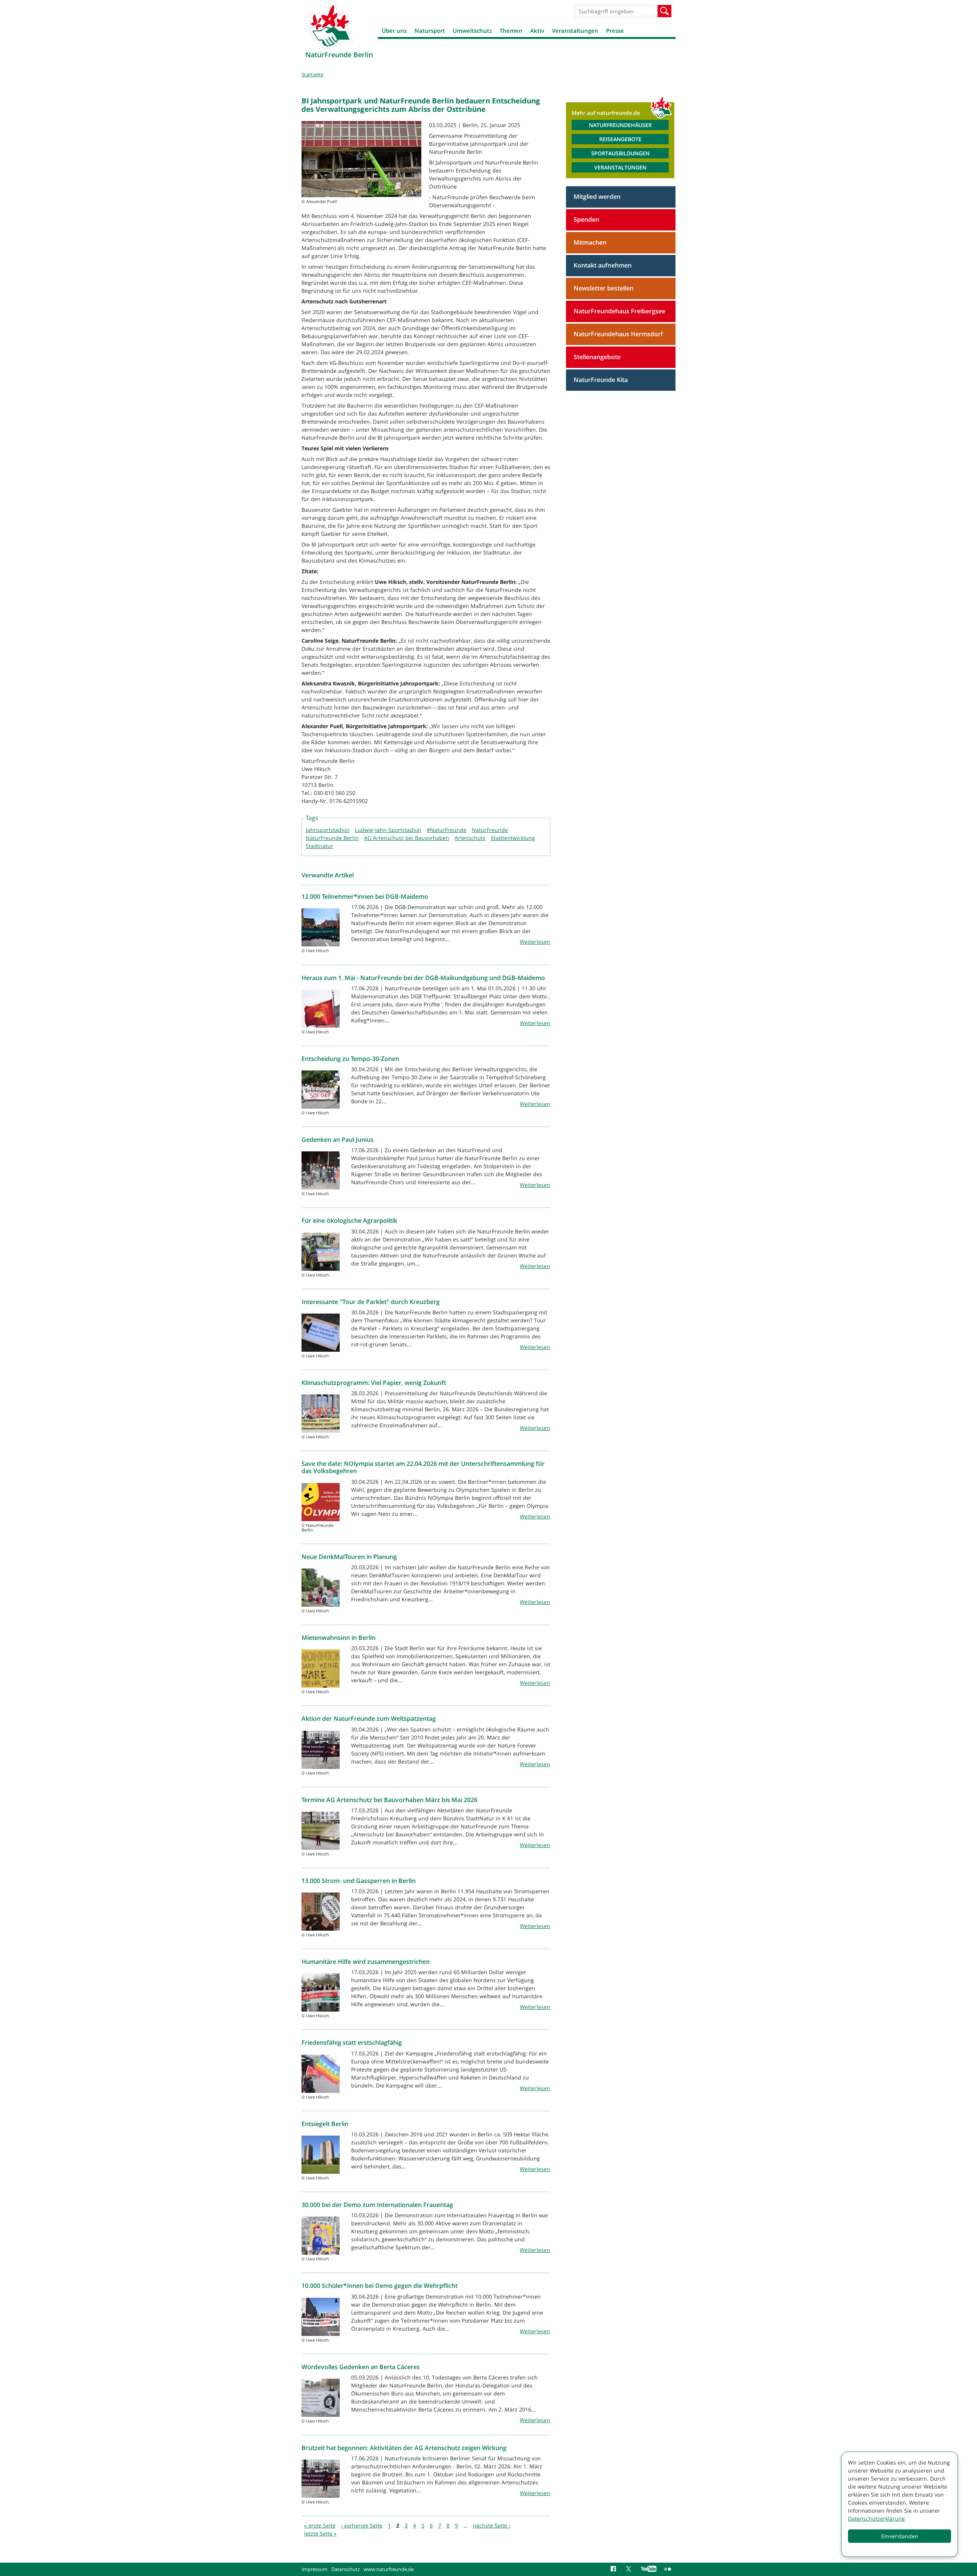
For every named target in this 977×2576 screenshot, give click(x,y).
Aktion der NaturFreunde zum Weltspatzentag (369, 1718)
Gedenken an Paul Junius (338, 1140)
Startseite (312, 74)
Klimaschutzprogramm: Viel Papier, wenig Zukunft (374, 1383)
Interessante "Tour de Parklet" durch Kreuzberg (371, 1302)
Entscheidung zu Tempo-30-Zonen (350, 1059)
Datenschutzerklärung (876, 2519)
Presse (615, 31)
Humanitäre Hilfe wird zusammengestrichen (366, 1962)
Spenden (586, 219)
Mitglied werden (597, 197)
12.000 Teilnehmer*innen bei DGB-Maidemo (365, 896)
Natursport (430, 31)
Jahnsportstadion (328, 830)
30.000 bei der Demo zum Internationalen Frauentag (377, 2205)
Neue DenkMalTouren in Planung (349, 1557)
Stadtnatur (319, 846)
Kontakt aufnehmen (603, 265)
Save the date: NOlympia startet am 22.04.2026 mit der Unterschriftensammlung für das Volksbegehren (423, 1467)
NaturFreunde (490, 830)
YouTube (649, 2569)
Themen (511, 31)
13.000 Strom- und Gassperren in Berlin (359, 1881)
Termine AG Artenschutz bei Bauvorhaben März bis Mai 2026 (389, 1800)
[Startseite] (330, 26)
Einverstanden (900, 2536)
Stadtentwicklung (513, 838)
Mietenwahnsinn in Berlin (339, 1638)
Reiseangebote (620, 139)
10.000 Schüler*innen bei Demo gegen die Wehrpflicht (380, 2286)
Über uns (394, 31)
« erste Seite (320, 2525)
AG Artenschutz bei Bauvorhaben (407, 838)
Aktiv (537, 31)
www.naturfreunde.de (389, 2569)
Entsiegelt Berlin (325, 2124)
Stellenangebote (597, 357)
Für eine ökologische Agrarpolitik (349, 1220)
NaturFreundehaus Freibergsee (619, 311)
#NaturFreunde (447, 830)
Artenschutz (470, 838)
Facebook (614, 2569)
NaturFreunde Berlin (332, 838)
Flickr (668, 2569)
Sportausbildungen (620, 153)
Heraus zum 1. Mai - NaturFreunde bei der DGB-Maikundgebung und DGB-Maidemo (423, 978)
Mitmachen (590, 242)
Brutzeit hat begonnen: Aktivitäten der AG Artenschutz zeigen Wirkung (404, 2448)
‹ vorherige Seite (362, 2525)
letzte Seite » (320, 2533)
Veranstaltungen (575, 31)
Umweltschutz (472, 31)
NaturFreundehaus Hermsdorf (618, 334)
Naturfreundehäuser (620, 125)
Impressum (314, 2569)
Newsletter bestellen (604, 288)
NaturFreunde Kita (601, 380)
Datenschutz (346, 2569)
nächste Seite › (492, 2525)
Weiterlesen (535, 942)
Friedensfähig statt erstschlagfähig (352, 2042)
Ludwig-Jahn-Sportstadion (388, 830)
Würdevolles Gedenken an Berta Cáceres (361, 2367)
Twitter (630, 2569)
